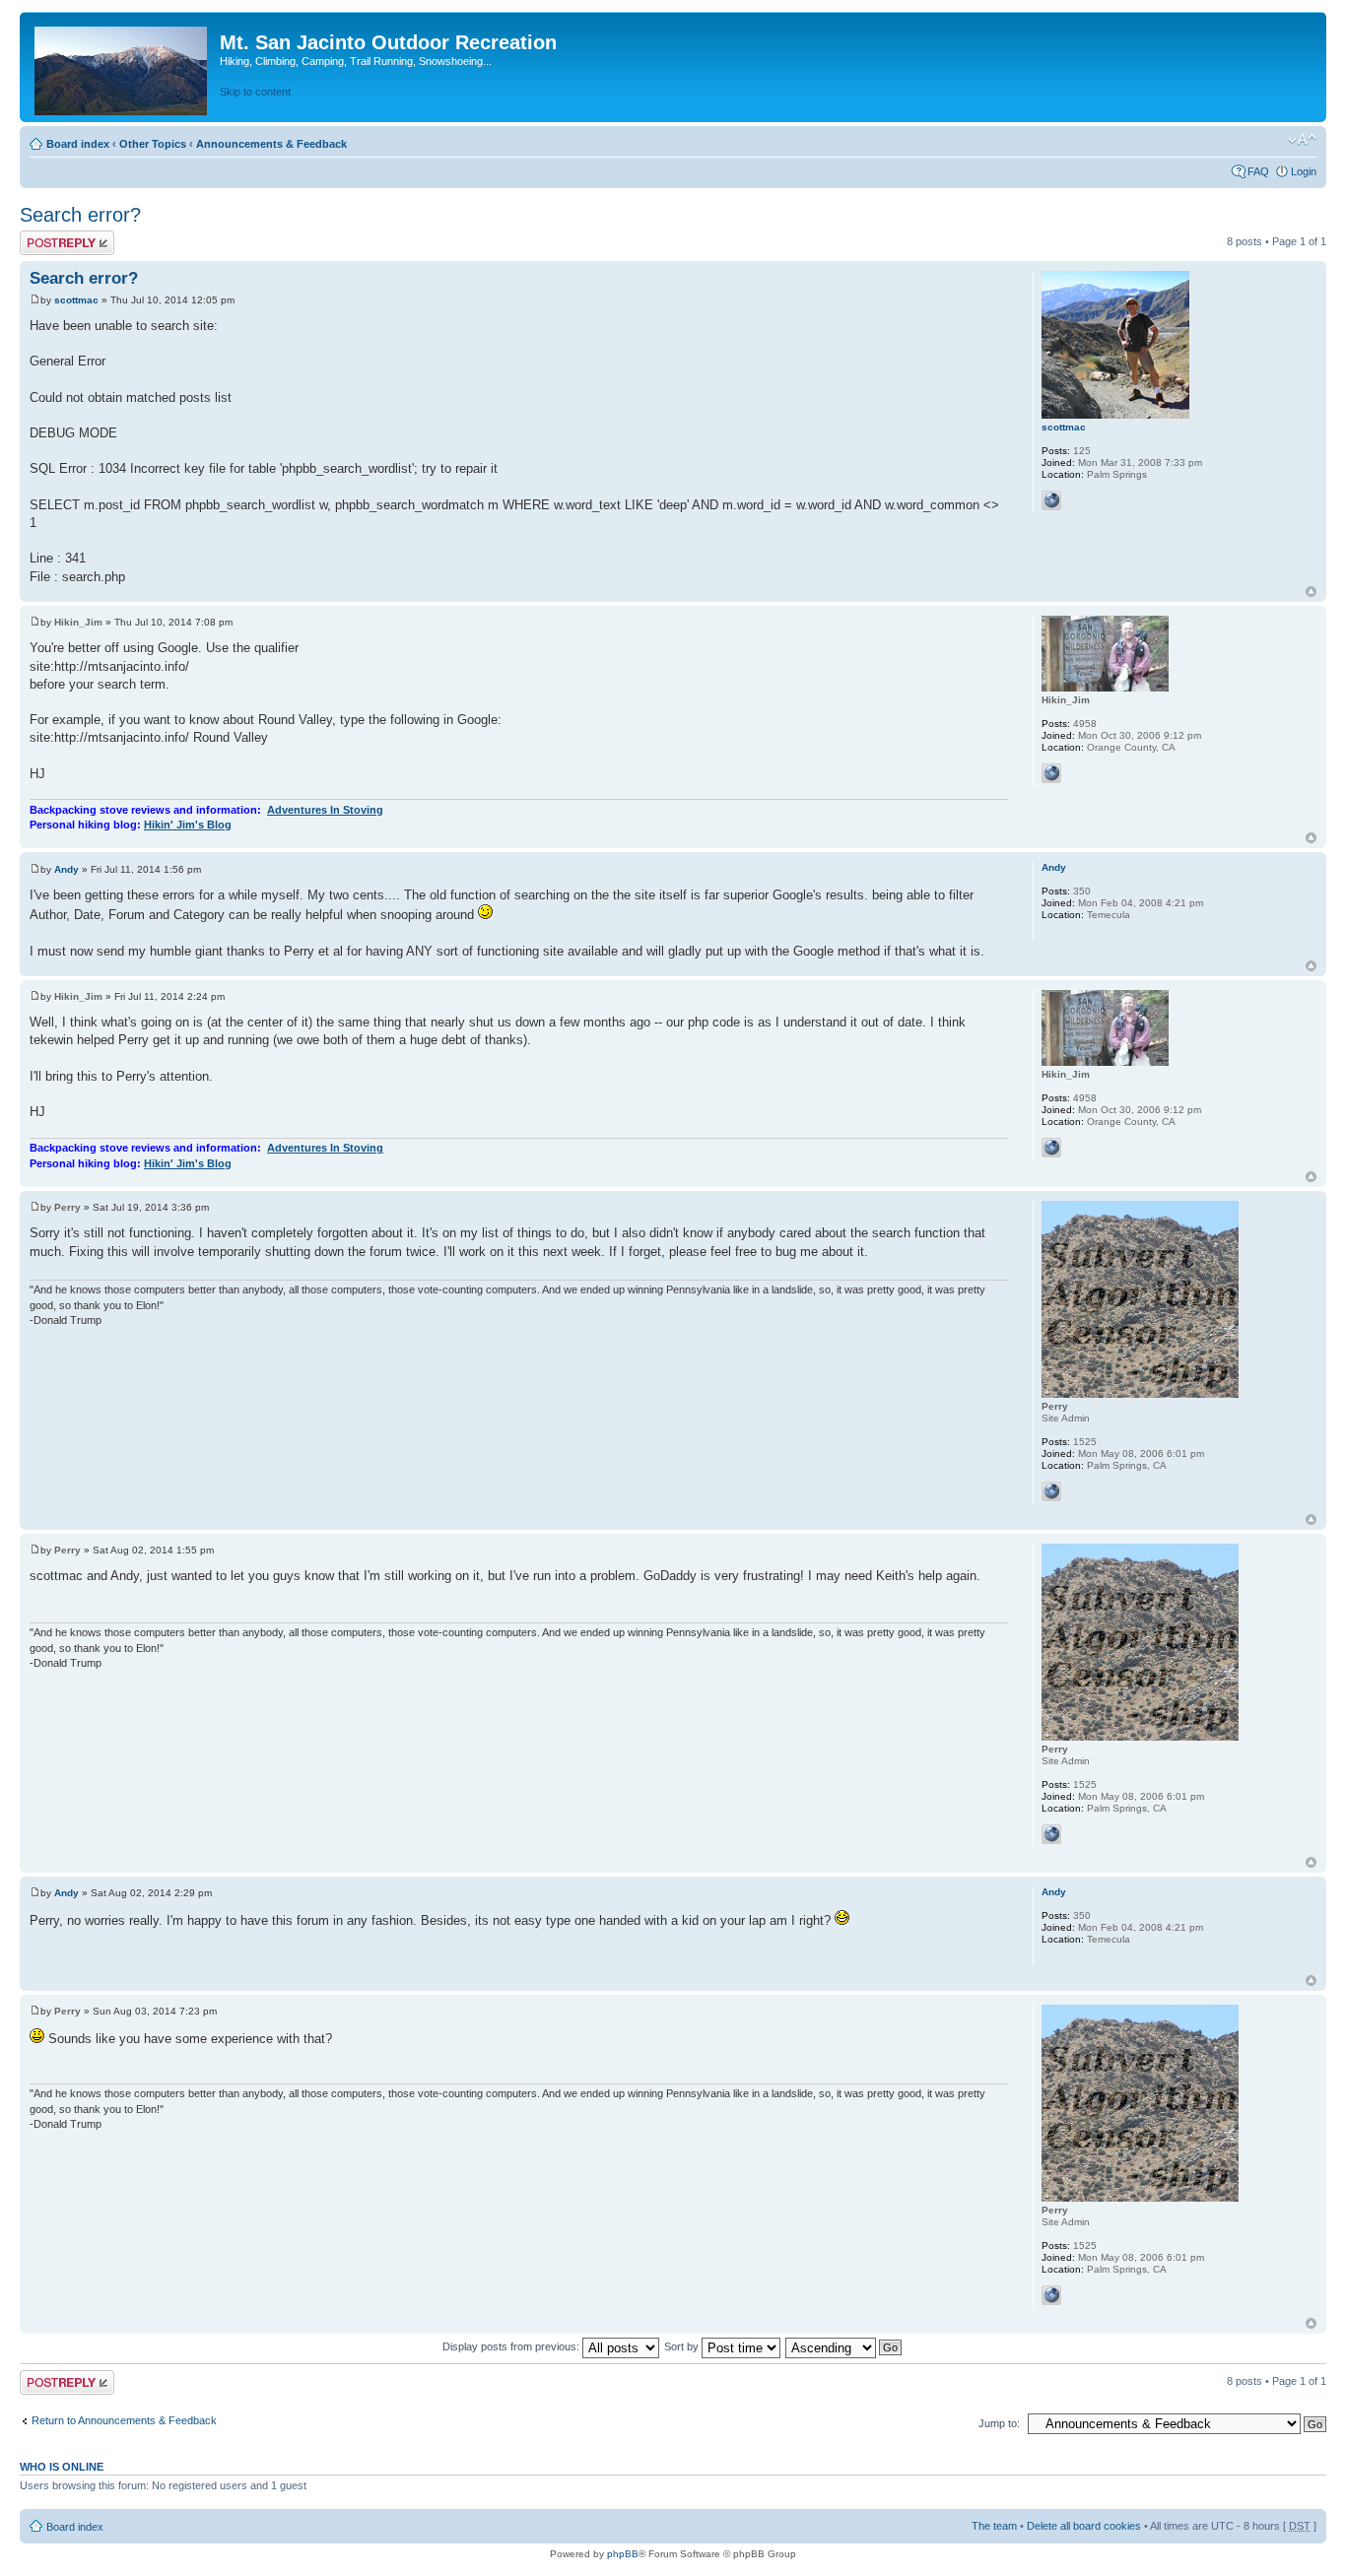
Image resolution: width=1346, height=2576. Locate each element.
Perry (67, 1207)
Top (1311, 592)
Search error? (80, 215)
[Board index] (122, 67)
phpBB (623, 2554)
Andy (67, 869)
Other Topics (153, 144)
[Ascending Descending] (844, 2346)
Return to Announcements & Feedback (124, 2420)
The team (994, 2526)
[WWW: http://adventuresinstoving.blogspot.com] (1051, 773)
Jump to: (999, 2423)
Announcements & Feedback (271, 144)
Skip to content (255, 92)
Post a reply (48, 236)
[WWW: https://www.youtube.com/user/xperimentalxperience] (1051, 1491)
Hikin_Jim (78, 622)
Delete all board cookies (1084, 2526)
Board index (78, 144)
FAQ (1258, 171)
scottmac (76, 300)
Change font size (1302, 140)
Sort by (683, 2346)
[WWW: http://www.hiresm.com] (1051, 500)
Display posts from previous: (512, 2346)
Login (1304, 171)
